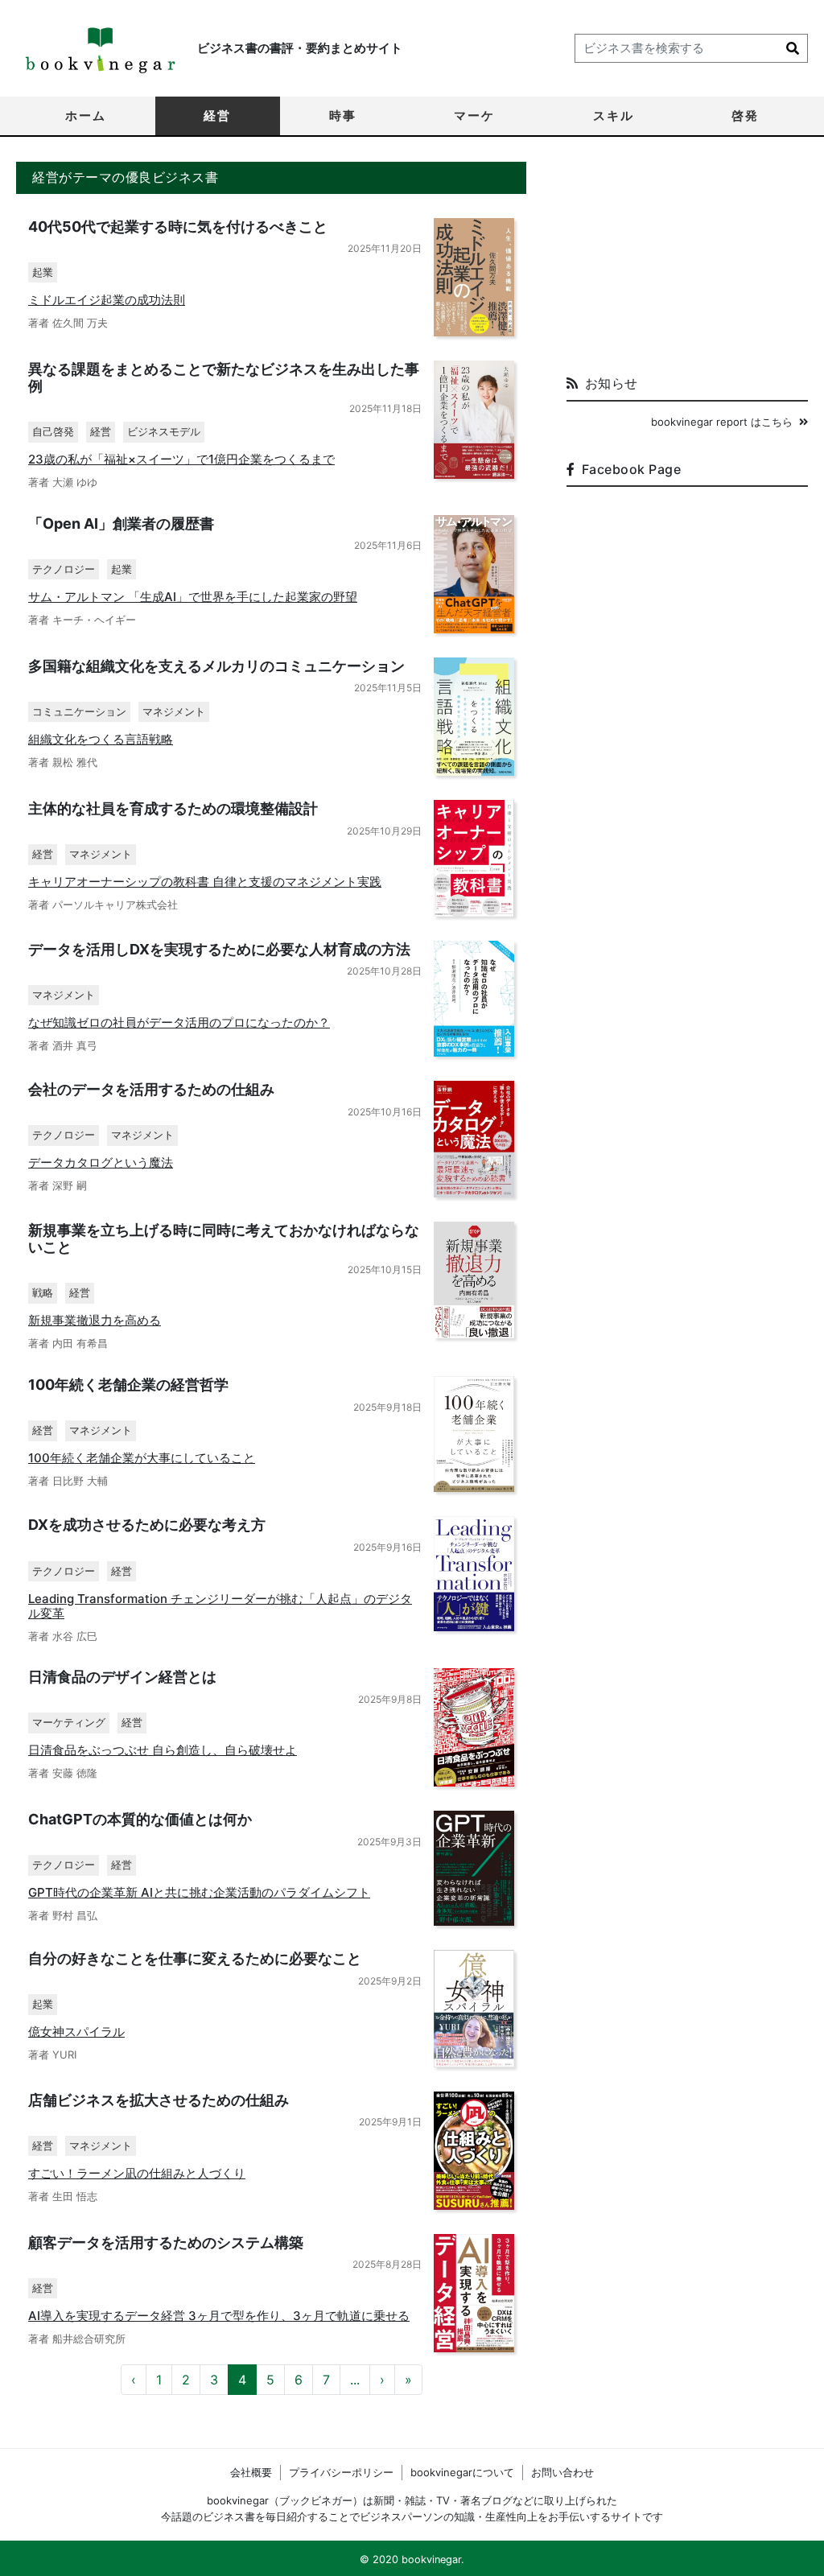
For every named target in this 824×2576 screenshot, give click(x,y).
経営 (217, 115)
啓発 (745, 115)
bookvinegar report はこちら (722, 422)
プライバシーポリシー (341, 2472)
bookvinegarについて (462, 2472)
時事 (343, 115)
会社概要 (251, 2472)
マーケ (474, 115)
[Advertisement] (687, 262)
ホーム (86, 115)
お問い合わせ (562, 2472)
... (355, 2380)
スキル (614, 115)
